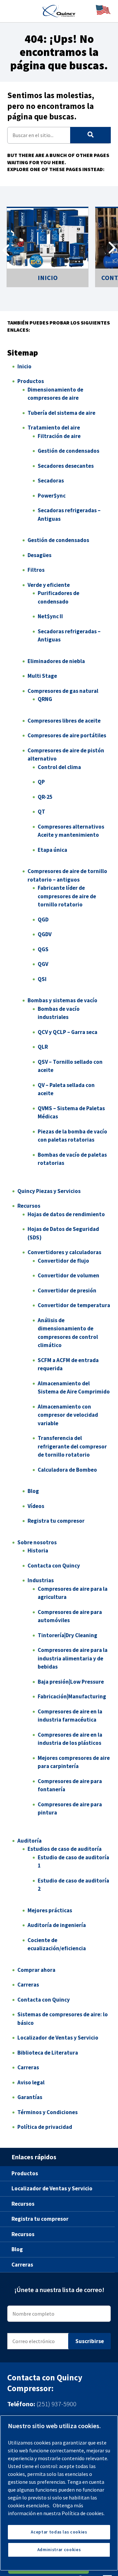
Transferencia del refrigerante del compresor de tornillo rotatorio (72, 1446)
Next (112, 250)
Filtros (36, 570)
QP (41, 782)
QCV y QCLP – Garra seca (68, 1032)
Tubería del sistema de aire (61, 413)
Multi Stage (42, 676)
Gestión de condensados (69, 451)
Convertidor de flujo (63, 1261)
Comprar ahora (36, 1970)
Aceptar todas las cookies (59, 2532)
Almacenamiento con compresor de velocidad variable (68, 1415)
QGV (43, 964)
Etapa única (52, 850)
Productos (31, 381)
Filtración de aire (59, 436)
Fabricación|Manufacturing (72, 1696)
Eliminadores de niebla (56, 661)
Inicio (24, 366)
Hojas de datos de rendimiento (66, 1214)
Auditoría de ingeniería (57, 1925)
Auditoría (29, 1841)
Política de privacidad (45, 2127)
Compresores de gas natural (63, 691)
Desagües (39, 555)
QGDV (45, 934)
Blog (33, 1491)
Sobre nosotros (37, 1542)
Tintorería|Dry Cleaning (68, 1635)
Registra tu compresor (56, 1521)
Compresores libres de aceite (64, 721)
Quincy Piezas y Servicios (49, 1191)
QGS (43, 949)
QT (41, 812)
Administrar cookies (59, 2550)
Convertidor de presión (67, 1290)
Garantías (30, 2097)
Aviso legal (31, 2082)
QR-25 (45, 797)
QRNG (45, 699)
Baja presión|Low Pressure (71, 1682)
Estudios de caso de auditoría (65, 1849)
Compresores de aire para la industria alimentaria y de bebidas (73, 1658)
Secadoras (51, 481)
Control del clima (59, 767)
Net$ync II (50, 616)
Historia (38, 1551)
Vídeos (36, 1506)
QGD (43, 920)
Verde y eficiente (49, 585)
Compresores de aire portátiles (67, 735)
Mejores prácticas (50, 1910)
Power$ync (52, 496)
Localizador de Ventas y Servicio (58, 2038)
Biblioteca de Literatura (48, 2053)
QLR (43, 1047)
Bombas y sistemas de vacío (62, 1000)
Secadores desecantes (66, 466)
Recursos (29, 1206)
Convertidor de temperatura (74, 1305)
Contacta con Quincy (54, 1566)
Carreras (28, 1985)
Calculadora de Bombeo (67, 1470)
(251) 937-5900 (56, 2404)
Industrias (41, 1580)
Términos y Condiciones (48, 2112)
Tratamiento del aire (54, 428)
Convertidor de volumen (69, 1275)
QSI (42, 979)
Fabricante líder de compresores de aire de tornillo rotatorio (67, 896)
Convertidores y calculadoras (64, 1252)
